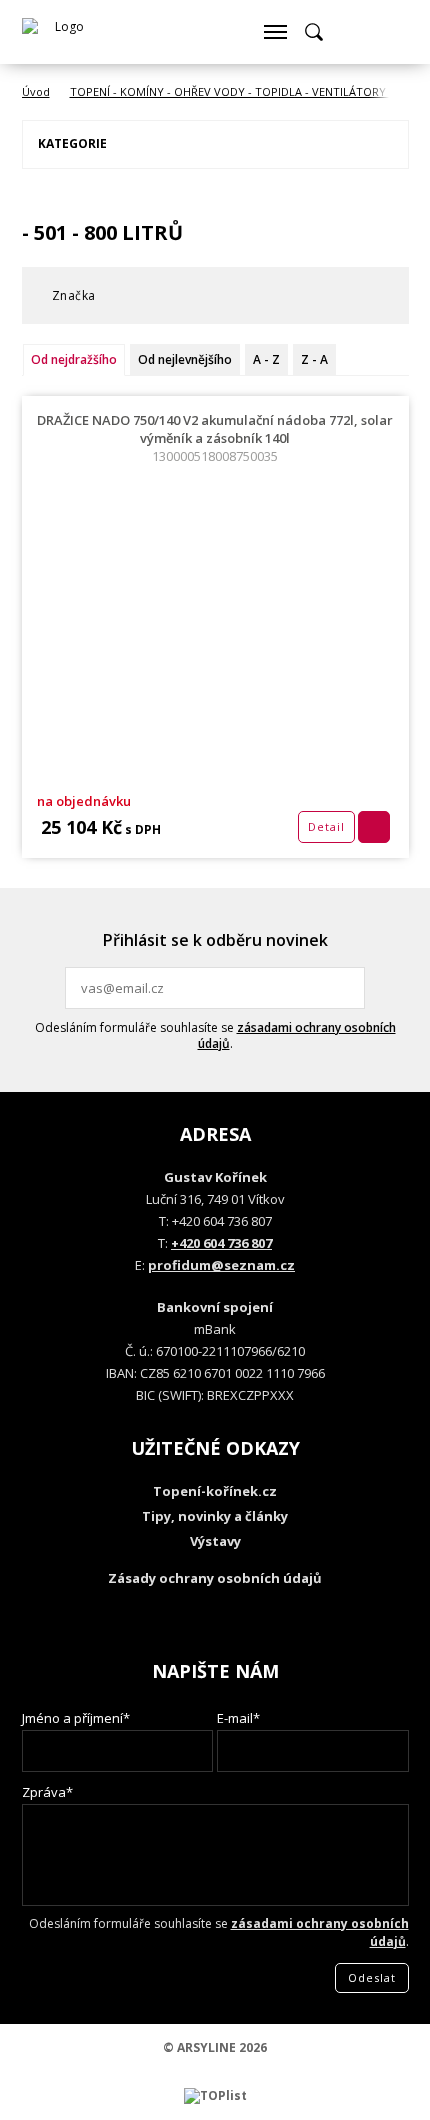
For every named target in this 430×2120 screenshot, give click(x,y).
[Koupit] (374, 827)
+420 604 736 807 (221, 1243)
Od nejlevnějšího (185, 359)
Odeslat (347, 988)
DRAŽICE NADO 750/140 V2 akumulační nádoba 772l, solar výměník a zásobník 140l (215, 438)
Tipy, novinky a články (215, 1516)
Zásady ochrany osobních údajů (215, 1578)
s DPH (141, 829)
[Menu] (275, 32)
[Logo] (62, 32)
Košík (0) (352, 32)
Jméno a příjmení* (76, 1718)
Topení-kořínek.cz (215, 1491)
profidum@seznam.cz (221, 1265)
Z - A (314, 359)
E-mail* (238, 1718)
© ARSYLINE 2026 (215, 2047)
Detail (326, 826)
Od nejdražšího (74, 359)
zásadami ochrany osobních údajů (297, 1035)
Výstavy (215, 1541)
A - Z (266, 359)
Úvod (36, 91)
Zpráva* (47, 1792)
